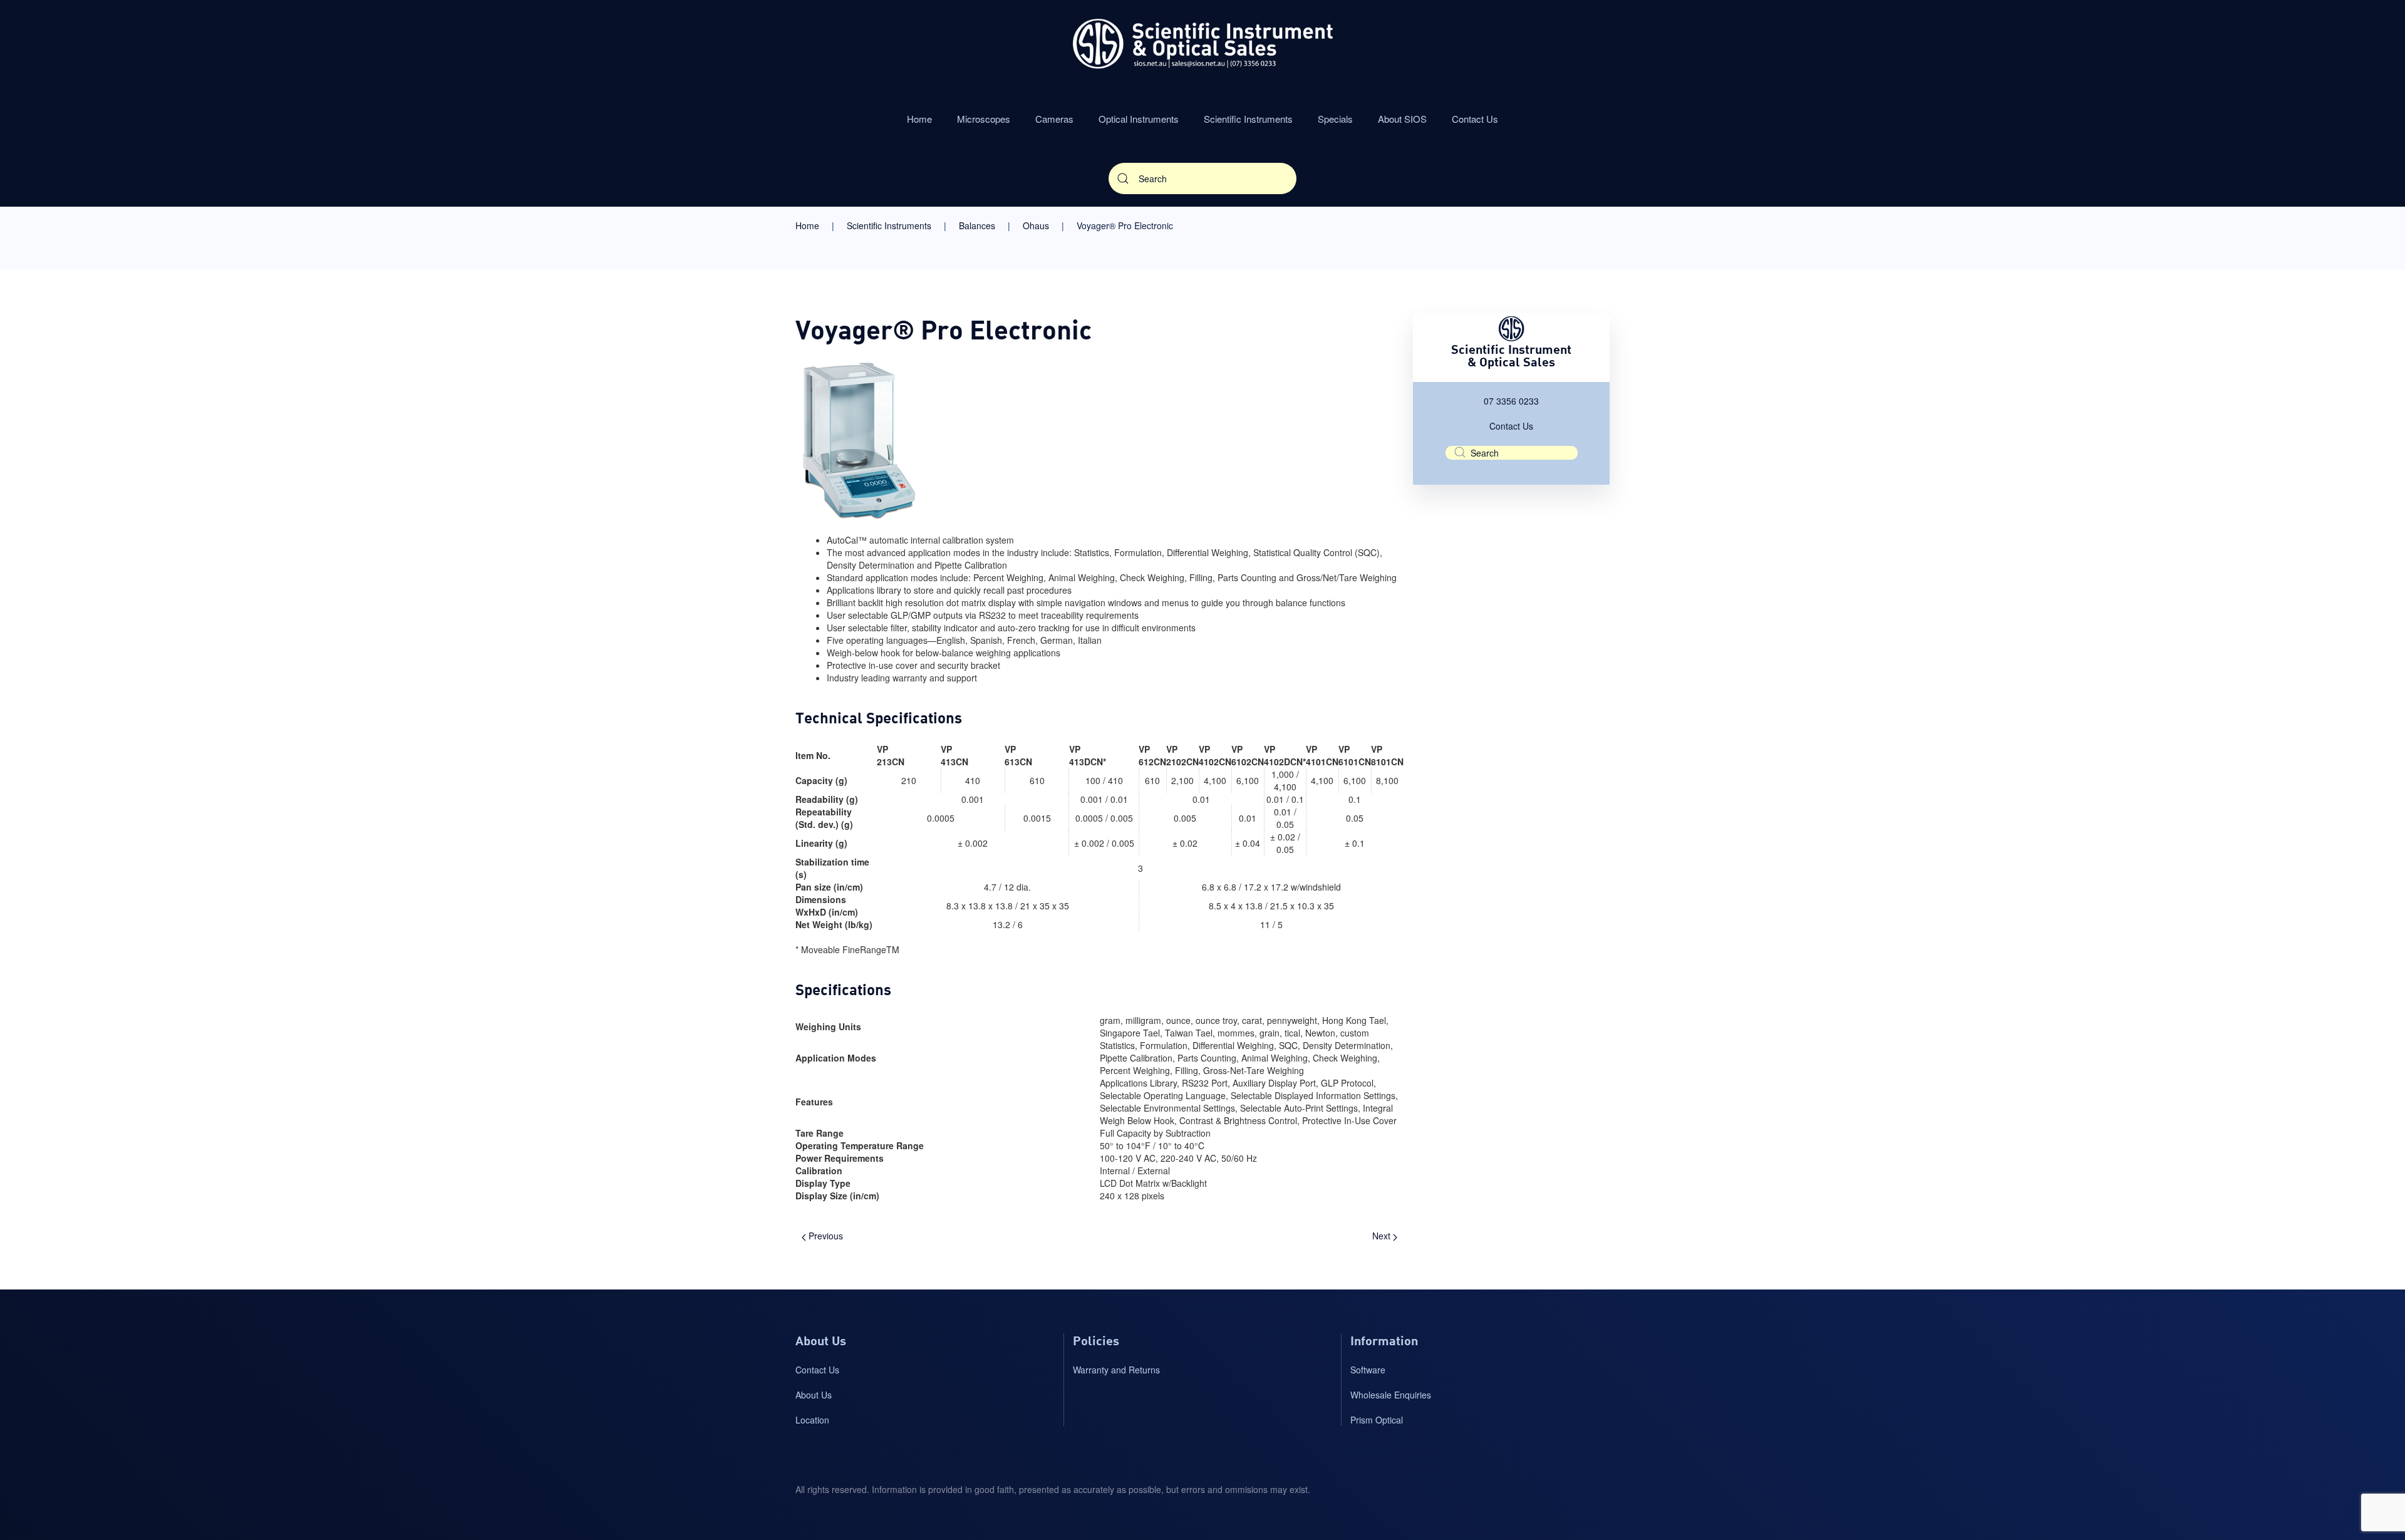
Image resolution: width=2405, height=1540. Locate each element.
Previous (825, 1236)
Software (1368, 1370)
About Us (814, 1395)
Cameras (1054, 119)
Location (812, 1420)
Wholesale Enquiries (1391, 1395)
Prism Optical (1377, 1420)
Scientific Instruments (1248, 119)
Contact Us (1475, 119)
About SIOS (1402, 119)
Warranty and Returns (1116, 1370)
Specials (1335, 119)
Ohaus (1036, 225)
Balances (977, 225)
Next (1383, 1236)
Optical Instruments (1139, 119)
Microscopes (984, 119)
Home (919, 119)
